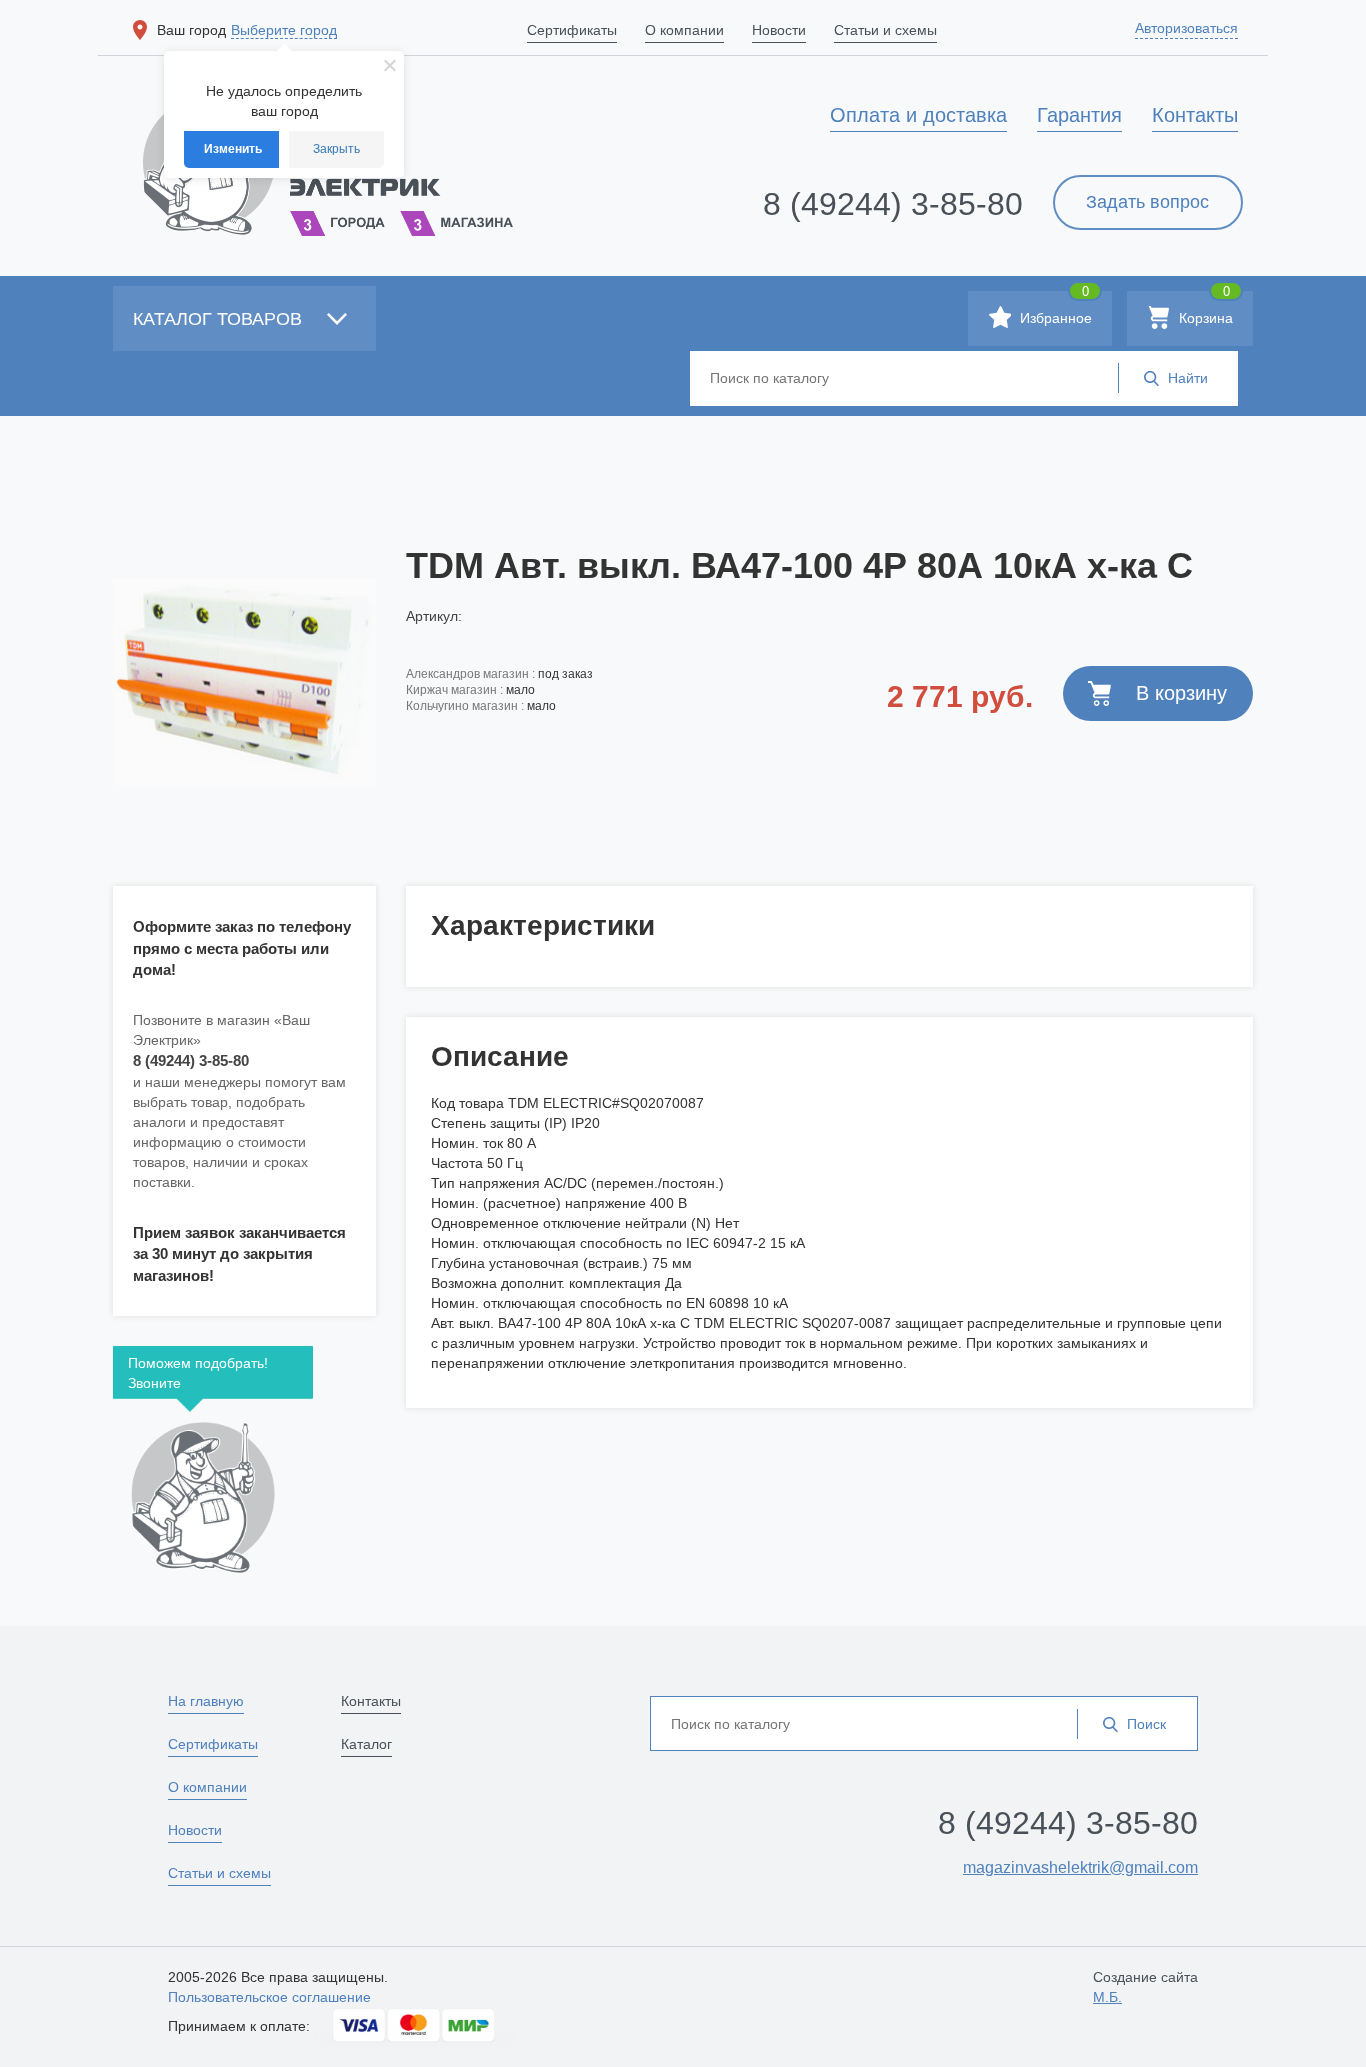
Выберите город (284, 30)
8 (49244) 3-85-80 (893, 204)
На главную (206, 1701)
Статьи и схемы (219, 1873)
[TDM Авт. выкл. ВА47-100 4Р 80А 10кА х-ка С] (244, 681)
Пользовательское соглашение (269, 1997)
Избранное (1054, 308)
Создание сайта (1145, 1987)
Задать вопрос (1147, 202)
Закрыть (336, 149)
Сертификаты (213, 1744)
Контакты (371, 1701)
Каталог (366, 1744)
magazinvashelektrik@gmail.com (1080, 1867)
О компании (207, 1787)
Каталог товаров (220, 319)
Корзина (1204, 308)
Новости (195, 1830)
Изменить (233, 149)
